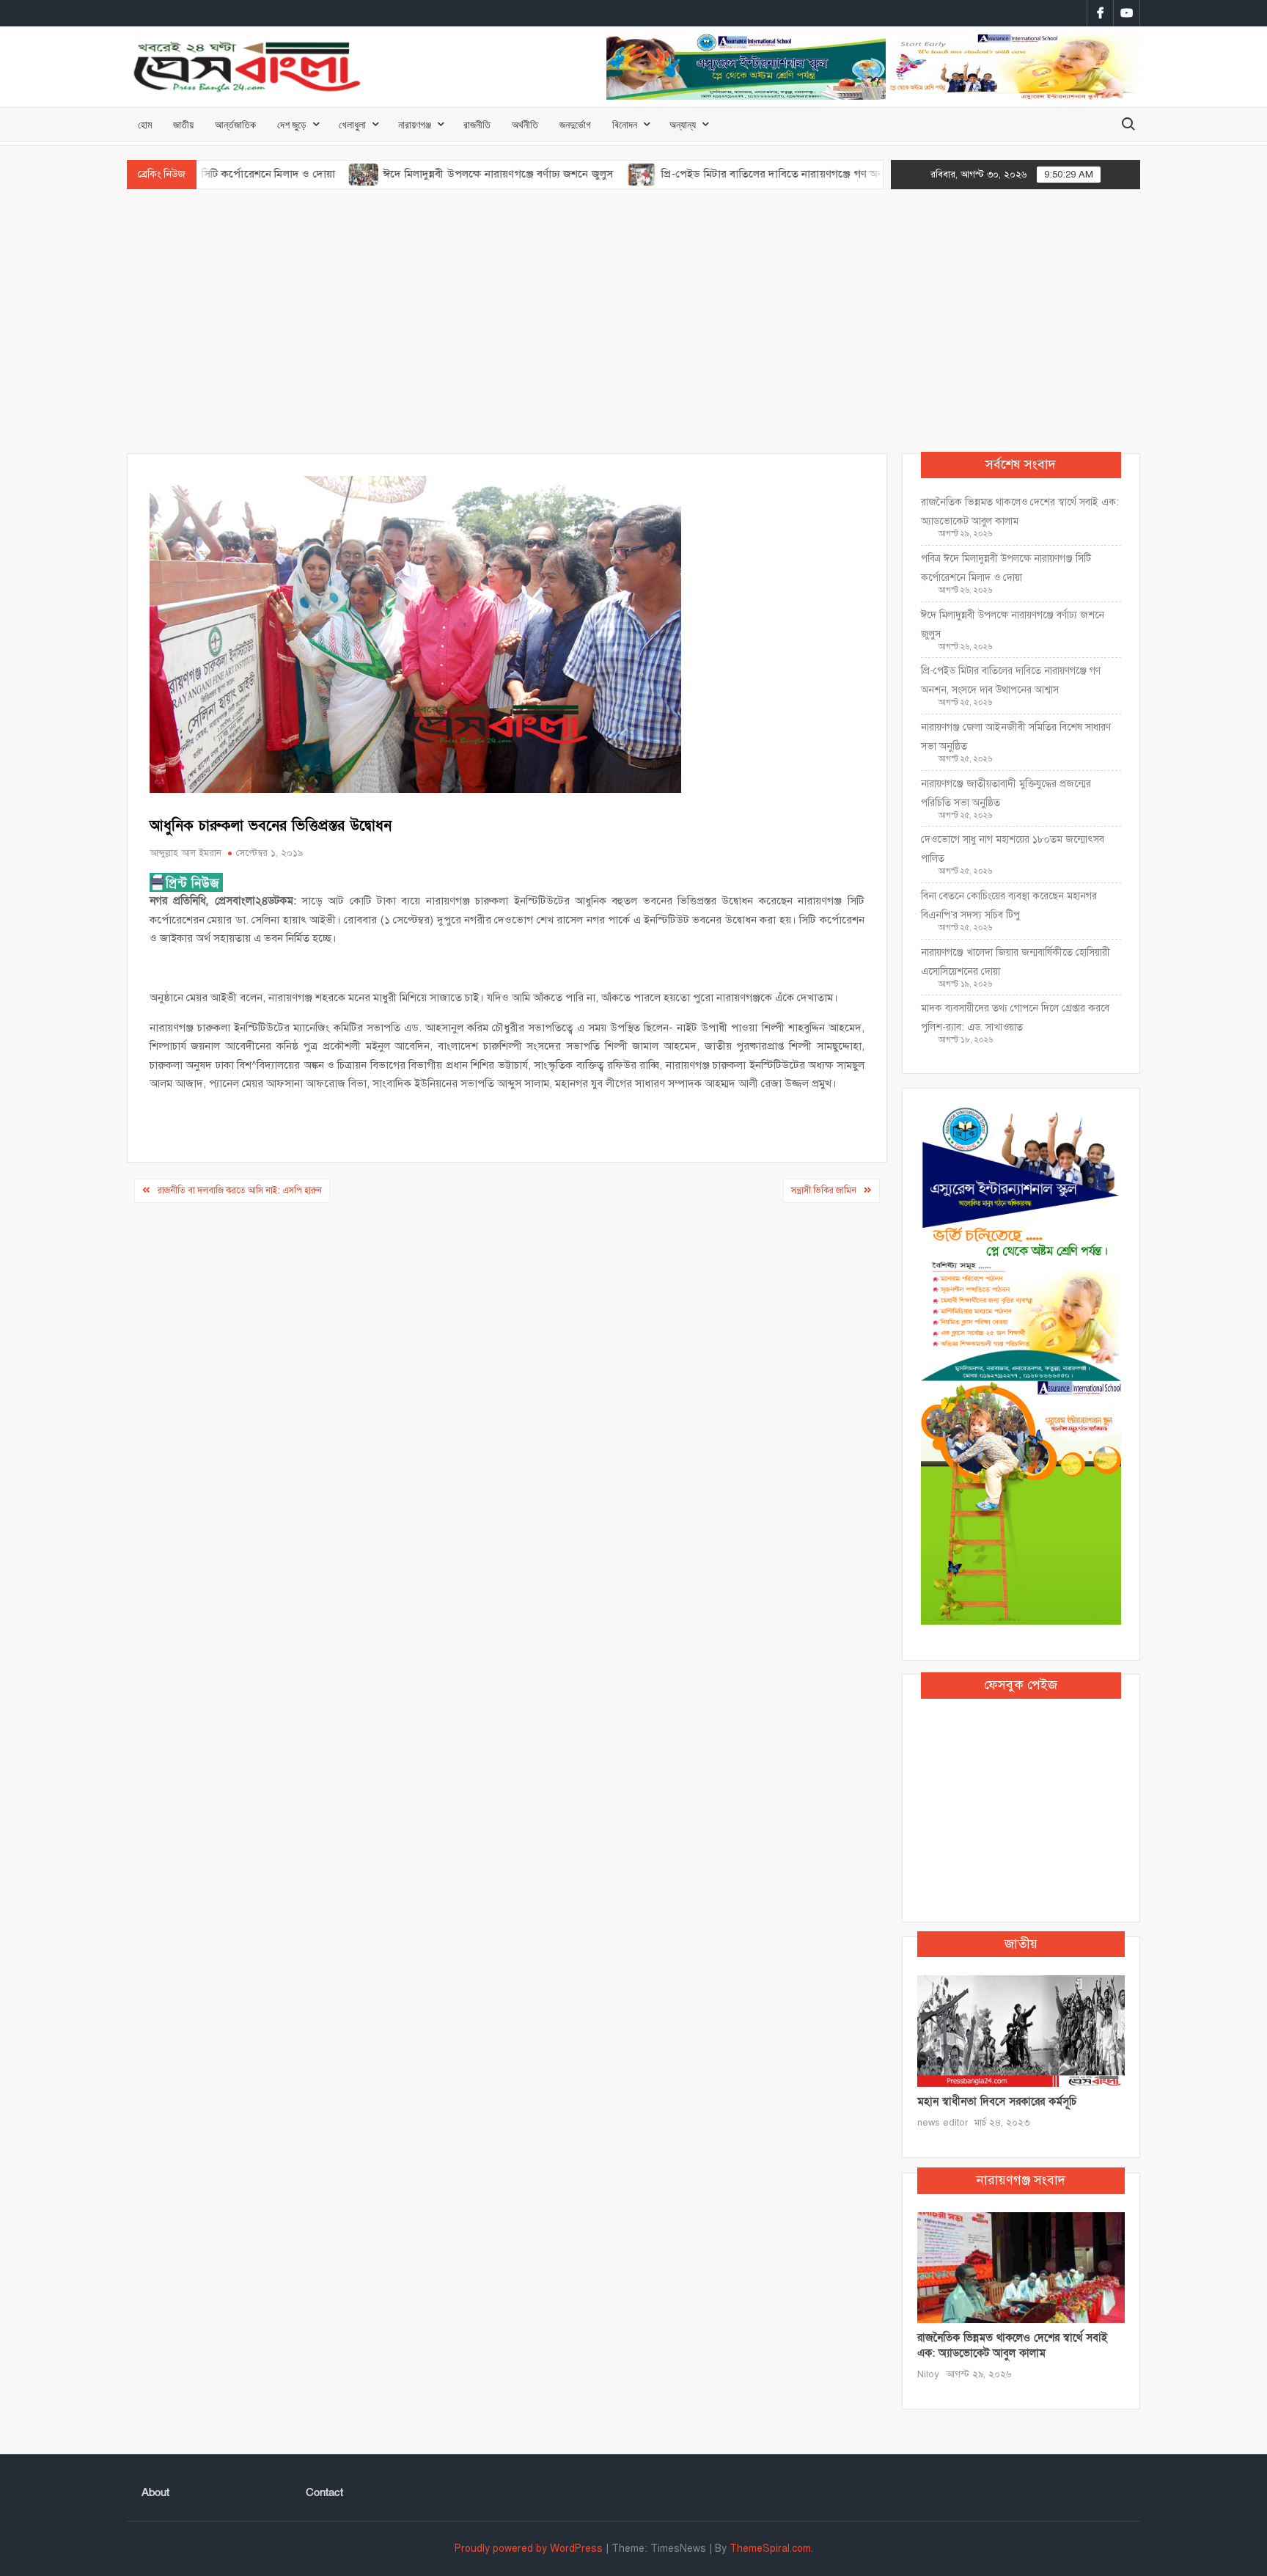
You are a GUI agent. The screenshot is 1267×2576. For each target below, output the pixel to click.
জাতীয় (183, 124)
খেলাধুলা (352, 124)
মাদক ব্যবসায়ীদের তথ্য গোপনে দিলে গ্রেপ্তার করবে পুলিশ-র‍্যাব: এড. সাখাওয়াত (1015, 1018)
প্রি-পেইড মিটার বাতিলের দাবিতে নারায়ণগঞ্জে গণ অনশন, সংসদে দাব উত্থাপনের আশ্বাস (767, 174)
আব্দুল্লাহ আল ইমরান (186, 853)
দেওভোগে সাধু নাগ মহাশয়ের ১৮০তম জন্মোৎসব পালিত (1013, 849)
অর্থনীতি (525, 124)
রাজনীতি (477, 124)
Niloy (928, 2374)
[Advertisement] (633, 321)
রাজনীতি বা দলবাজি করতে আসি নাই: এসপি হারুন (240, 1190)
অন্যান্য (683, 124)
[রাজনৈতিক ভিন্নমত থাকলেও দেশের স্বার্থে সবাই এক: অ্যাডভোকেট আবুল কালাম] (1021, 2266)
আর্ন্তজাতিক (235, 124)
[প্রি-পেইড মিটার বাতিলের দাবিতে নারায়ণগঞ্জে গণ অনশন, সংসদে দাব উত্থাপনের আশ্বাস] (566, 174)
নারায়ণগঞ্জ (415, 124)
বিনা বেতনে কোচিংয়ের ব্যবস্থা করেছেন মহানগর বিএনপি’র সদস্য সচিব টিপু (1009, 905)
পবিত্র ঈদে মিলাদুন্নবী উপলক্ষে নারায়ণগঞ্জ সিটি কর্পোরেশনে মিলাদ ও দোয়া (1006, 568)
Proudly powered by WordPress (529, 2548)
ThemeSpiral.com (770, 2548)
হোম (145, 124)
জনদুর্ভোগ (575, 124)
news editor (943, 2123)
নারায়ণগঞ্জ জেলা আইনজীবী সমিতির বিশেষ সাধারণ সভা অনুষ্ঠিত (1016, 737)
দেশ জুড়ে (292, 124)
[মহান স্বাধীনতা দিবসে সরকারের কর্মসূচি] (1021, 2030)
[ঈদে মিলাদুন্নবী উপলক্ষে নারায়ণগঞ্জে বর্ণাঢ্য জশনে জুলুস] (289, 174)
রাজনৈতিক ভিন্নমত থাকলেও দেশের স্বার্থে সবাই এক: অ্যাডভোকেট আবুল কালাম (1020, 512)
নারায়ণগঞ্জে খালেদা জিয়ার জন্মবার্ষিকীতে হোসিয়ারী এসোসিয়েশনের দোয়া (1016, 962)
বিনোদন (625, 124)
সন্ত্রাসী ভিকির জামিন (824, 1190)
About (155, 2492)
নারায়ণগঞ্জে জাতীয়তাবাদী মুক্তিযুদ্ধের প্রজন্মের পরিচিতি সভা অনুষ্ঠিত (1006, 793)
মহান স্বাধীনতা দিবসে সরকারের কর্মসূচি (997, 2101)
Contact (324, 2492)
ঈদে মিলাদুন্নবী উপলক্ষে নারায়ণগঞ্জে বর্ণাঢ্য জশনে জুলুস (422, 174)
